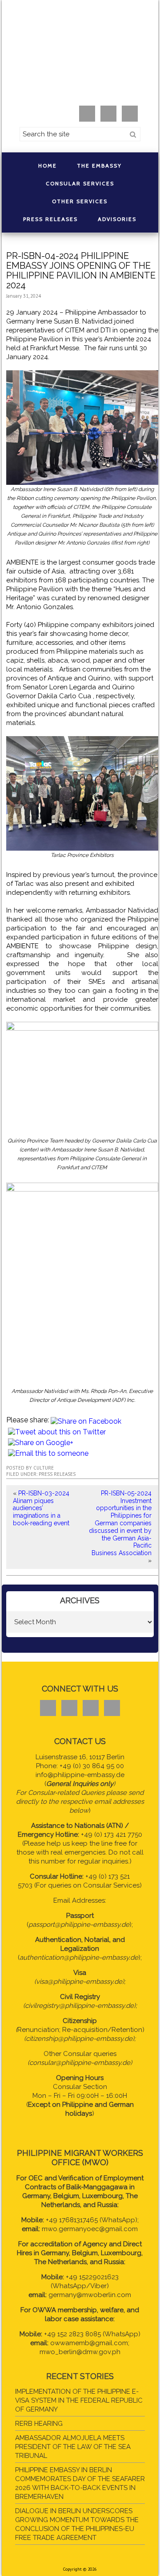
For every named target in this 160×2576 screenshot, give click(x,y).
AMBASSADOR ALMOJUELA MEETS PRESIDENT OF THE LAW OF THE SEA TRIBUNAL (73, 2447)
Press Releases (57, 1474)
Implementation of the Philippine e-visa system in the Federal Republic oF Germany (79, 2400)
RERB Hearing (39, 2424)
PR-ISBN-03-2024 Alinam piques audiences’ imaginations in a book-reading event (41, 1508)
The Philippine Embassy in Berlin (80, 56)
